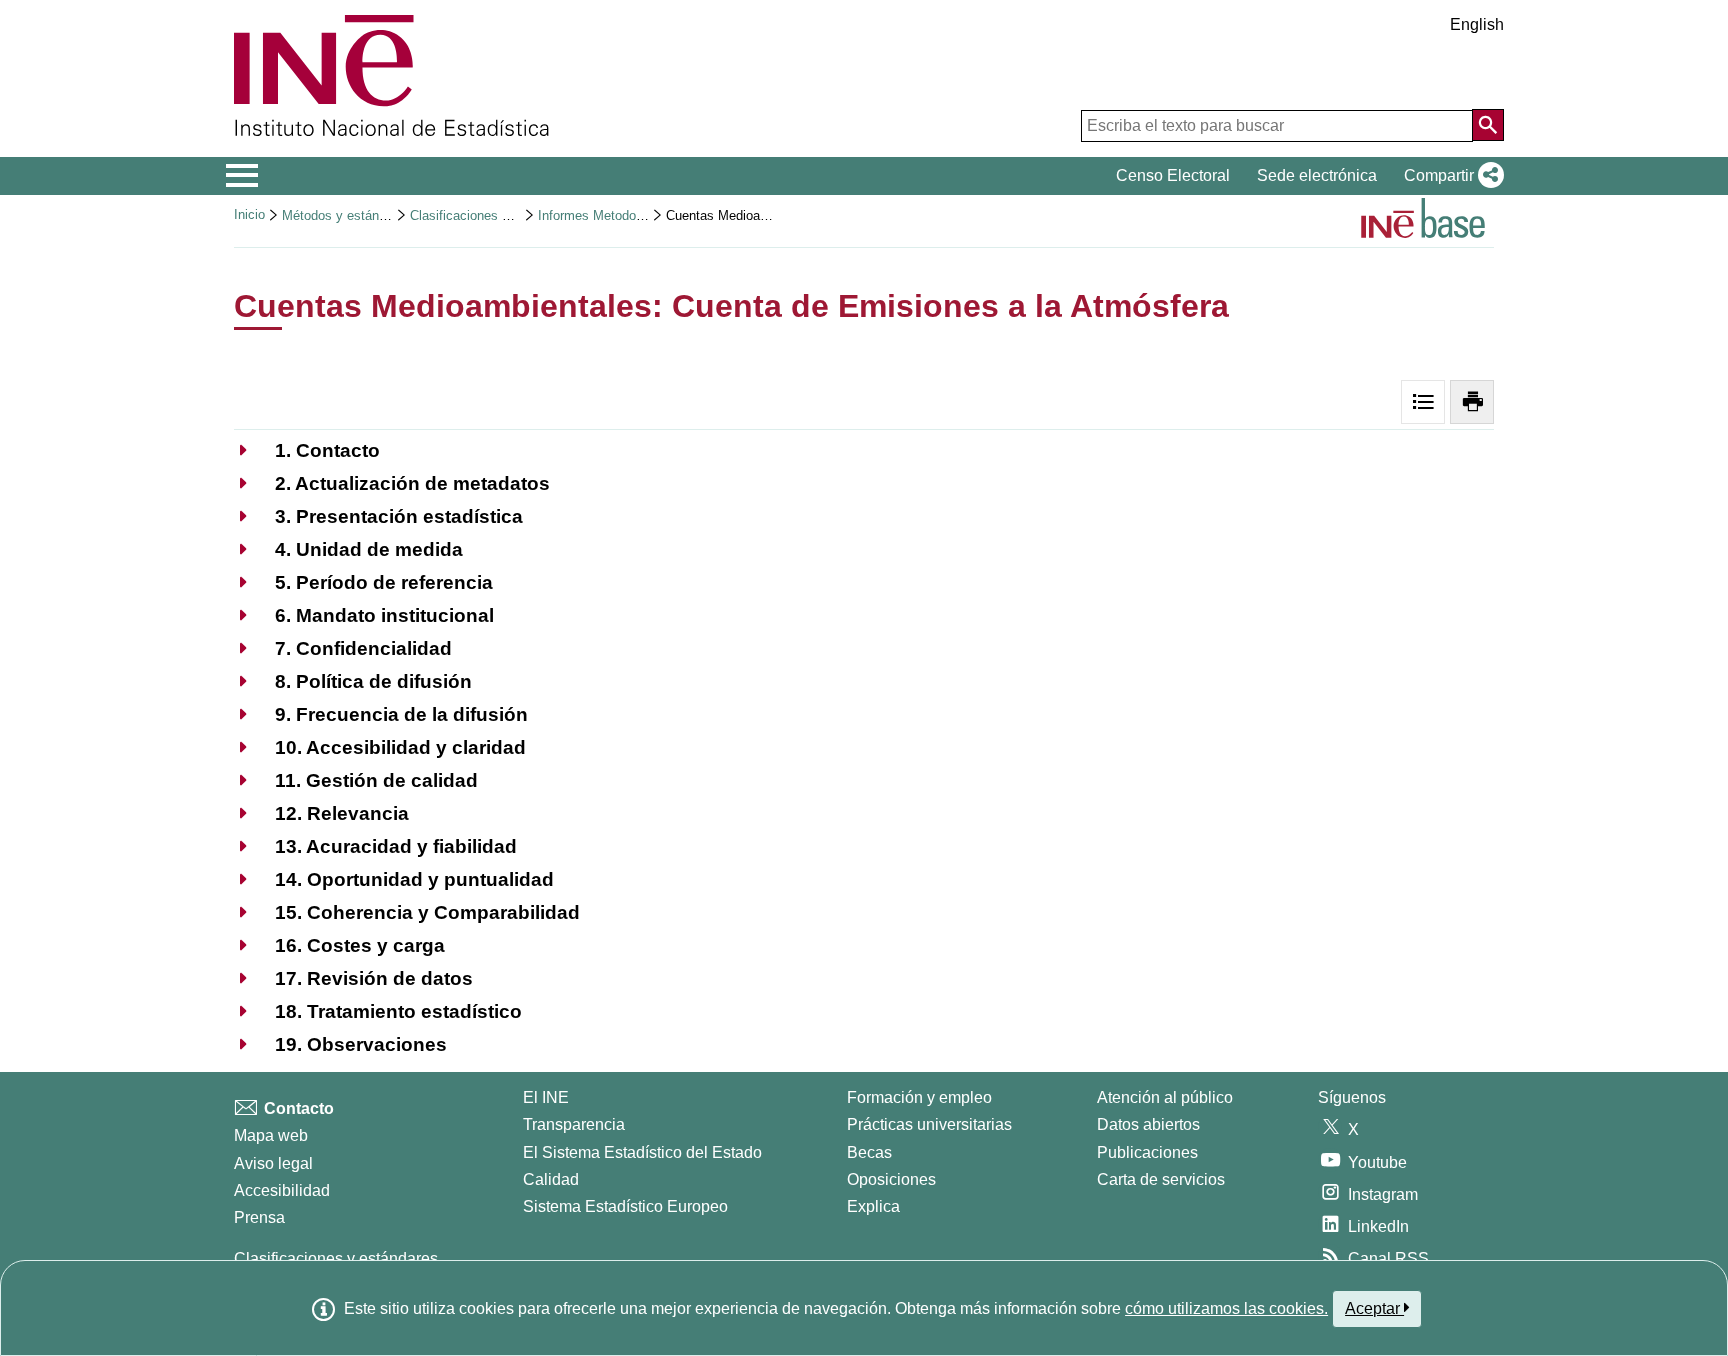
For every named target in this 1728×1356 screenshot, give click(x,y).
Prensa (259, 1217)
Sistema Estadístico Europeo (625, 1206)
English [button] (1477, 24)
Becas (869, 1152)
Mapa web (271, 1135)
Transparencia (574, 1124)
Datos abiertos (1148, 1124)
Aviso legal (273, 1163)
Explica (873, 1206)
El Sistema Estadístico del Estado (642, 1152)
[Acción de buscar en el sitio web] (1488, 125)
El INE (546, 1097)
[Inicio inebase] (1423, 221)
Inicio (249, 214)
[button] (1450, 176)
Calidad (551, 1179)
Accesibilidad (282, 1190)
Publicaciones (1147, 1152)
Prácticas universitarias (929, 1124)
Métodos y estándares (346, 215)
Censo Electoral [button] (1173, 175)
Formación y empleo (919, 1097)
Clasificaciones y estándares (493, 215)
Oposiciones (891, 1179)
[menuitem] (307, 450)
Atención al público (1165, 1097)
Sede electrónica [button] (1317, 175)
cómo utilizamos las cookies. (1226, 1308)
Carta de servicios (1161, 1179)
